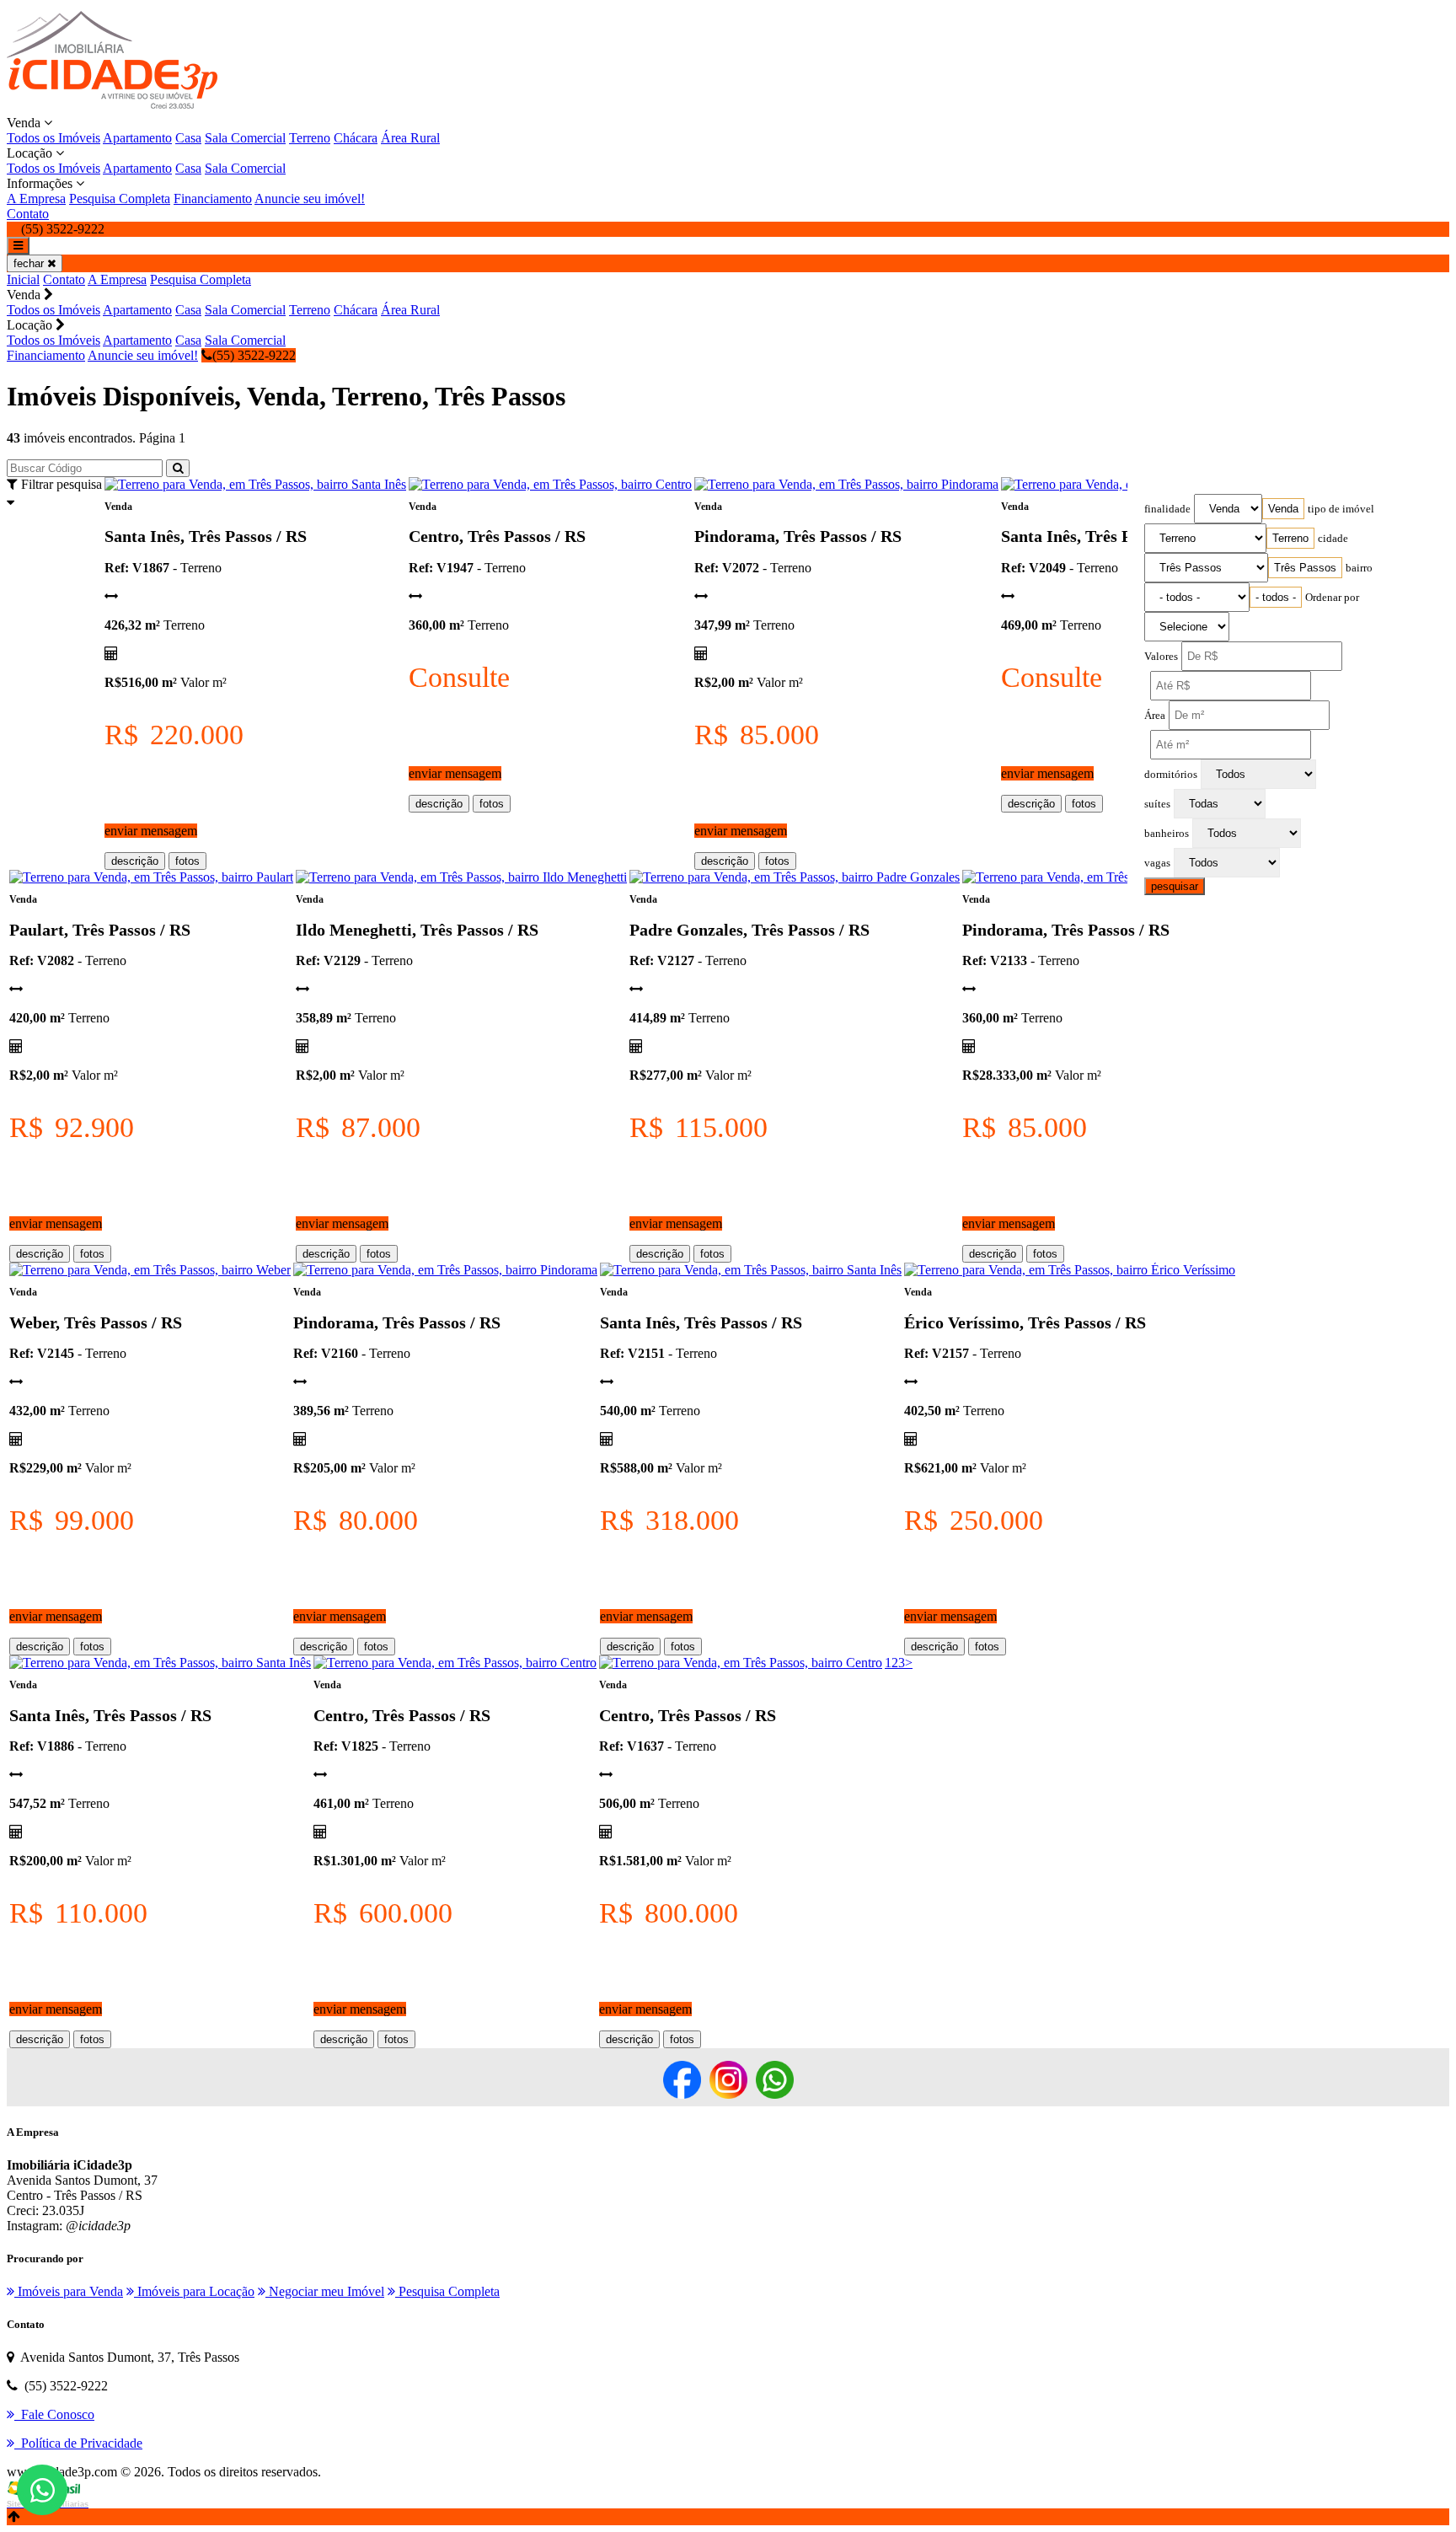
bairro (1359, 568)
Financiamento (213, 198)
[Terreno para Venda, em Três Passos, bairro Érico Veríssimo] (1070, 1270)
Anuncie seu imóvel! (310, 198)
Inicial (23, 279)
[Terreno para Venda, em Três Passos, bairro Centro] (550, 484)
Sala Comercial (245, 138)
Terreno (310, 138)
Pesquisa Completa (120, 198)
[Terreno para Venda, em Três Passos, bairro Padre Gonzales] (795, 877)
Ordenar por (1332, 598)
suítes (1157, 804)
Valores (1161, 657)
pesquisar (1175, 886)
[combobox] (1283, 509)
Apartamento (137, 138)
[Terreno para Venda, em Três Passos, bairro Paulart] (151, 877)
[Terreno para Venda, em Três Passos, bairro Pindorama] (846, 484)
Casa (188, 138)
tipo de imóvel (1341, 509)
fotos (187, 861)
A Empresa (36, 198)
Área (1155, 716)
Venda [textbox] (1283, 509)
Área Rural (410, 138)
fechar (30, 263)
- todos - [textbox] (1276, 597)
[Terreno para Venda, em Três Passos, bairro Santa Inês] (255, 484)
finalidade (1167, 509)
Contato (28, 214)
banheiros (1167, 834)
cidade (1333, 539)
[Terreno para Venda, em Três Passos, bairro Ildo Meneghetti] (461, 877)
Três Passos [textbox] (1305, 568)
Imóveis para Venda (69, 2291)
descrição (135, 861)
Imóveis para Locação (194, 2291)
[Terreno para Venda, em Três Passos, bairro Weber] (150, 1270)
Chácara (356, 138)
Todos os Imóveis (54, 138)
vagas (1157, 863)
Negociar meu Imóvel (325, 2291)
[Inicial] (112, 107)
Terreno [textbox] (1290, 538)
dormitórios (1171, 775)
